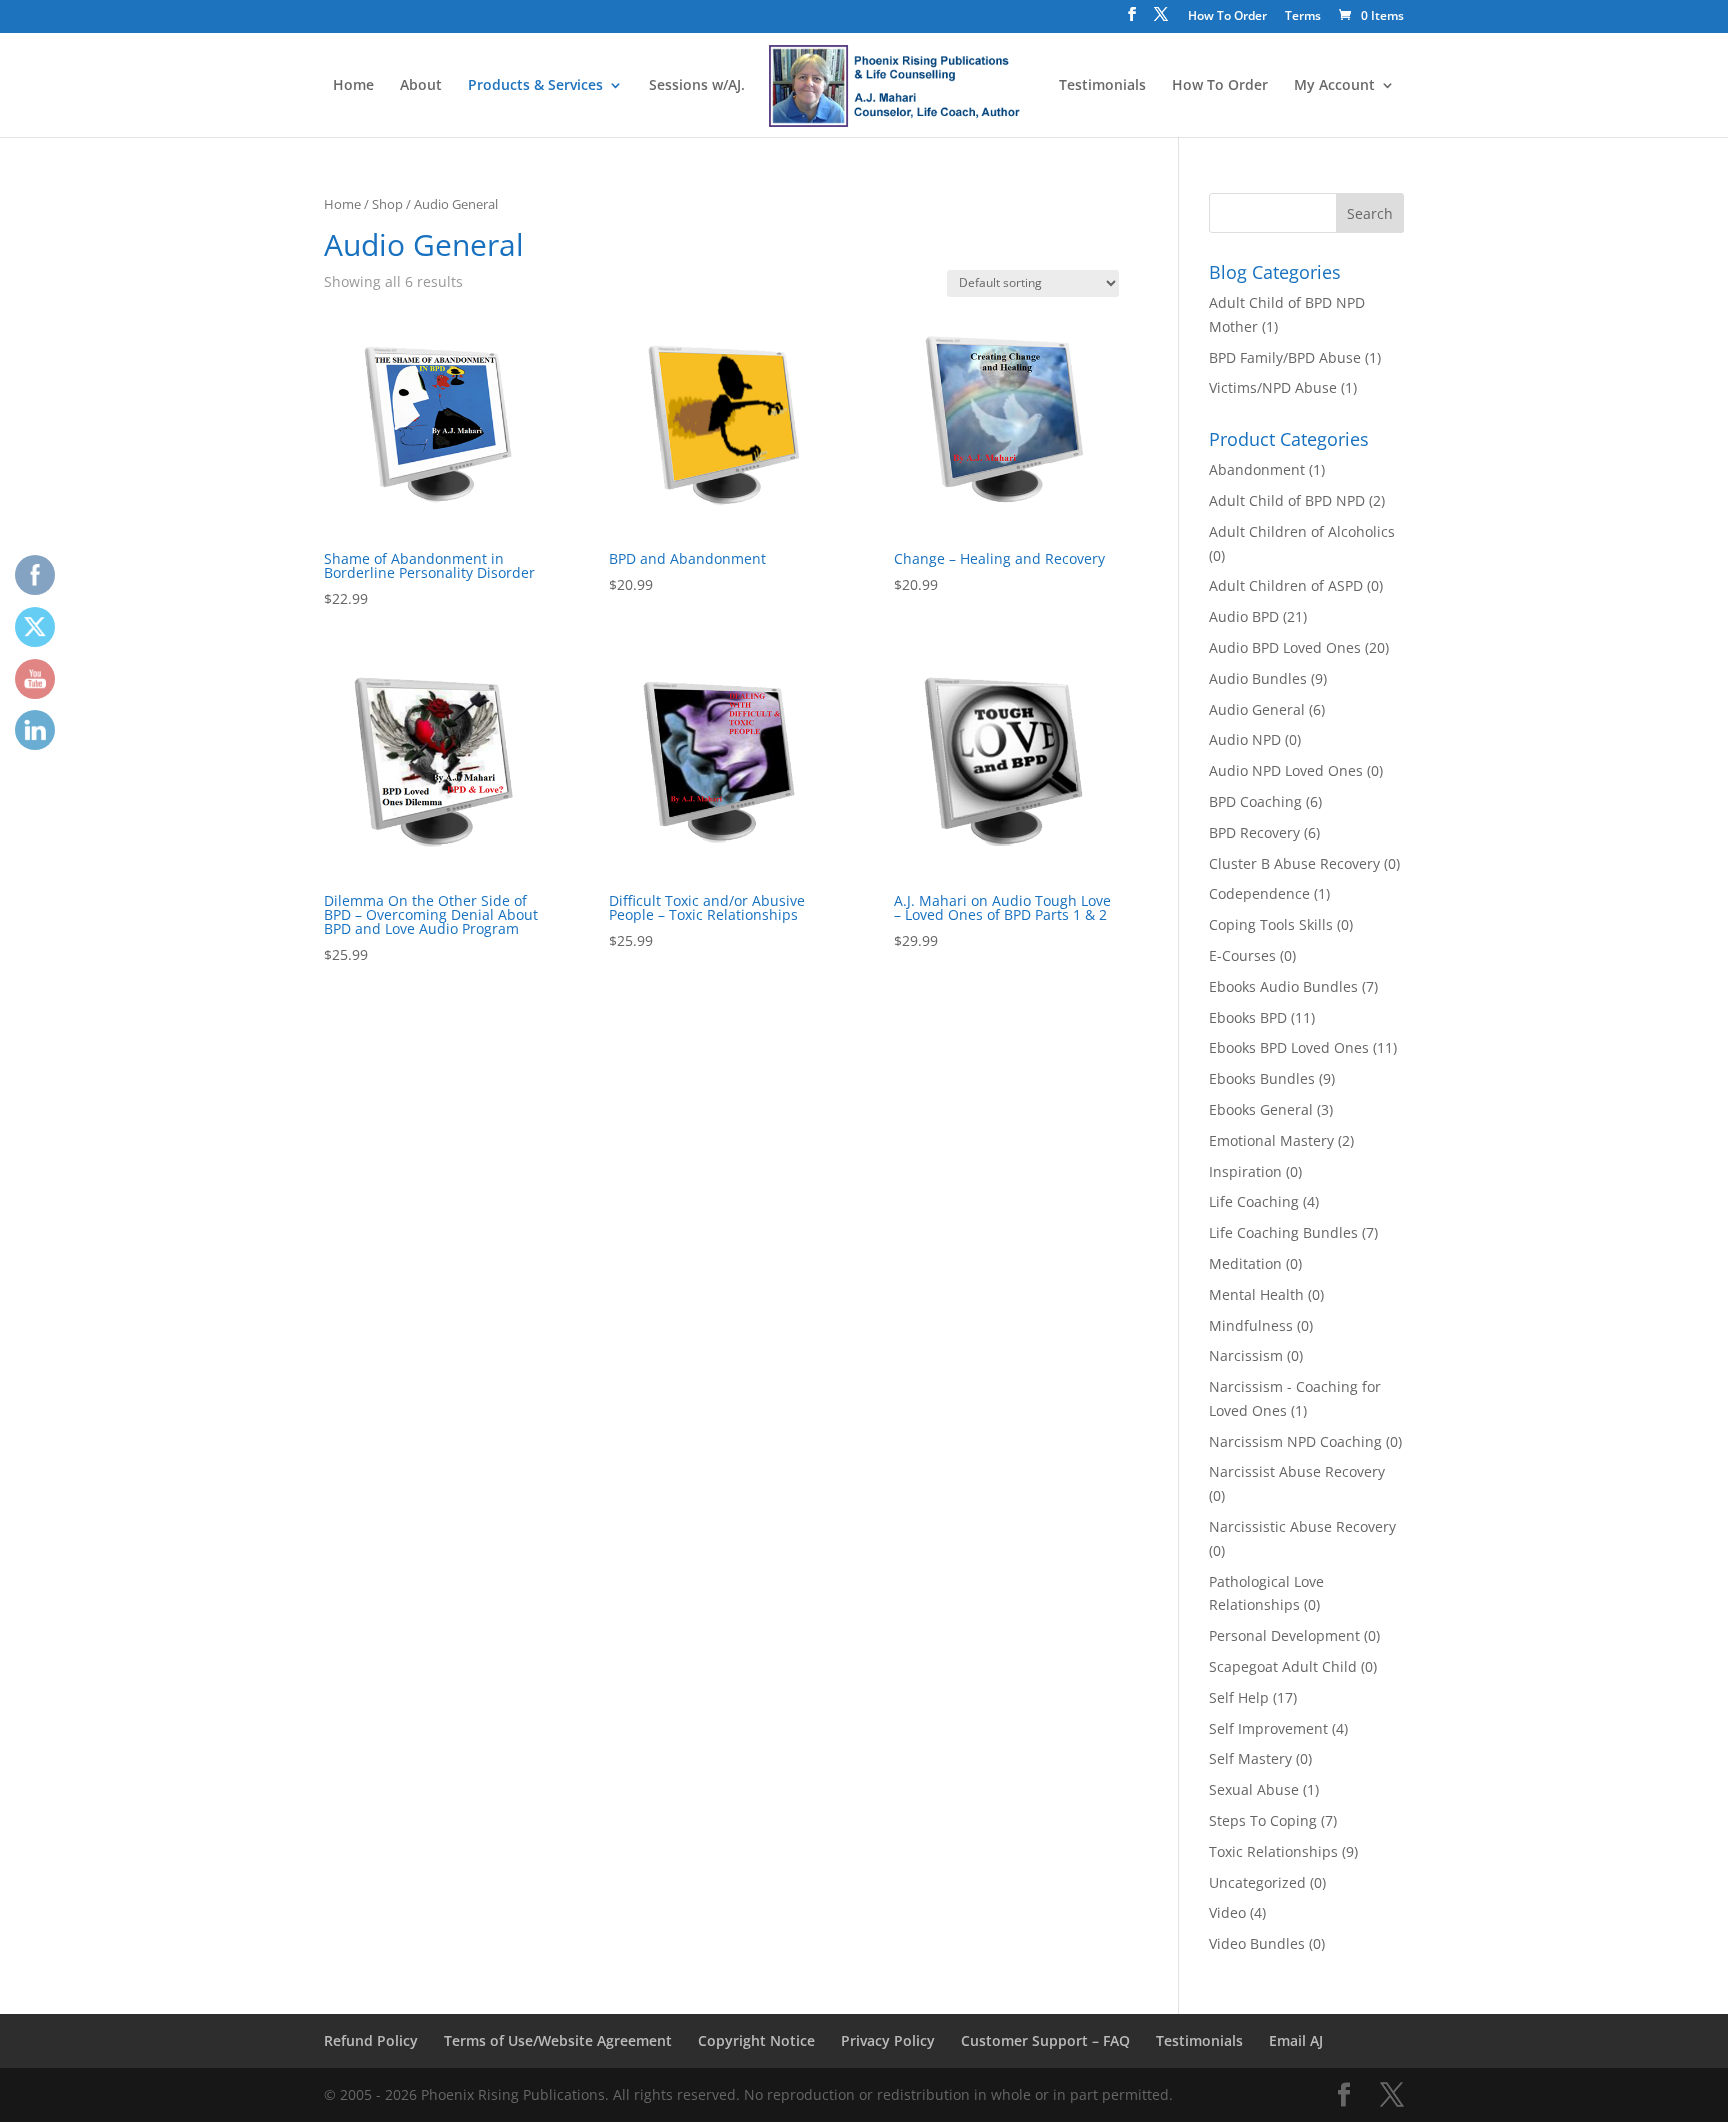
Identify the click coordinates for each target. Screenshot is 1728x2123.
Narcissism (1246, 1355)
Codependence (1259, 893)
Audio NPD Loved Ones (1286, 770)
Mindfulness (1251, 1325)
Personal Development (1284, 1635)
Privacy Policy (888, 2040)
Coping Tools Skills (1271, 924)
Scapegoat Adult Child (1283, 1666)
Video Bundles (1257, 1943)
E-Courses (1242, 955)
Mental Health (1256, 1294)
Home (353, 86)
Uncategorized (1257, 1882)
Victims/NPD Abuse (1273, 387)
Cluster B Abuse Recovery (1294, 863)
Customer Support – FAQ (1045, 2040)
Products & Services (535, 86)
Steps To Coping (1263, 1820)
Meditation (1245, 1263)
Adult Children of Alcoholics (1302, 531)
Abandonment (1257, 469)
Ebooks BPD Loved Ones (1289, 1047)
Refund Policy (371, 2040)
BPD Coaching (1255, 801)
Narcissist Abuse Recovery (1297, 1471)
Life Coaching (1254, 1201)
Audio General (1257, 709)
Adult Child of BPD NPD (1287, 500)
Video (1227, 1912)
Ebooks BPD (1248, 1017)
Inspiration (1245, 1171)
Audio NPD (1245, 739)
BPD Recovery (1254, 832)
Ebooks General (1261, 1109)
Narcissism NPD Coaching (1295, 1441)
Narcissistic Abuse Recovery (1302, 1526)
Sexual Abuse (1254, 1789)
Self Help (1239, 1697)
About (421, 86)
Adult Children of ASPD (1286, 585)
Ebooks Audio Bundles (1283, 986)
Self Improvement (1268, 1728)
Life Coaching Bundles (1283, 1232)
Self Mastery (1250, 1758)
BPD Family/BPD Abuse (1285, 357)
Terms (1303, 17)
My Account (1334, 86)
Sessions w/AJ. (697, 86)
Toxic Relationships (1273, 1851)
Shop (387, 204)
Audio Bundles (1258, 678)
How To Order (1227, 17)
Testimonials (1102, 86)
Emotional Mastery (1271, 1140)
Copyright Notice (756, 2040)
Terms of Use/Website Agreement (558, 2040)
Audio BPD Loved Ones (1285, 647)
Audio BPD (1244, 616)
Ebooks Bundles (1262, 1078)
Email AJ (1296, 2040)
